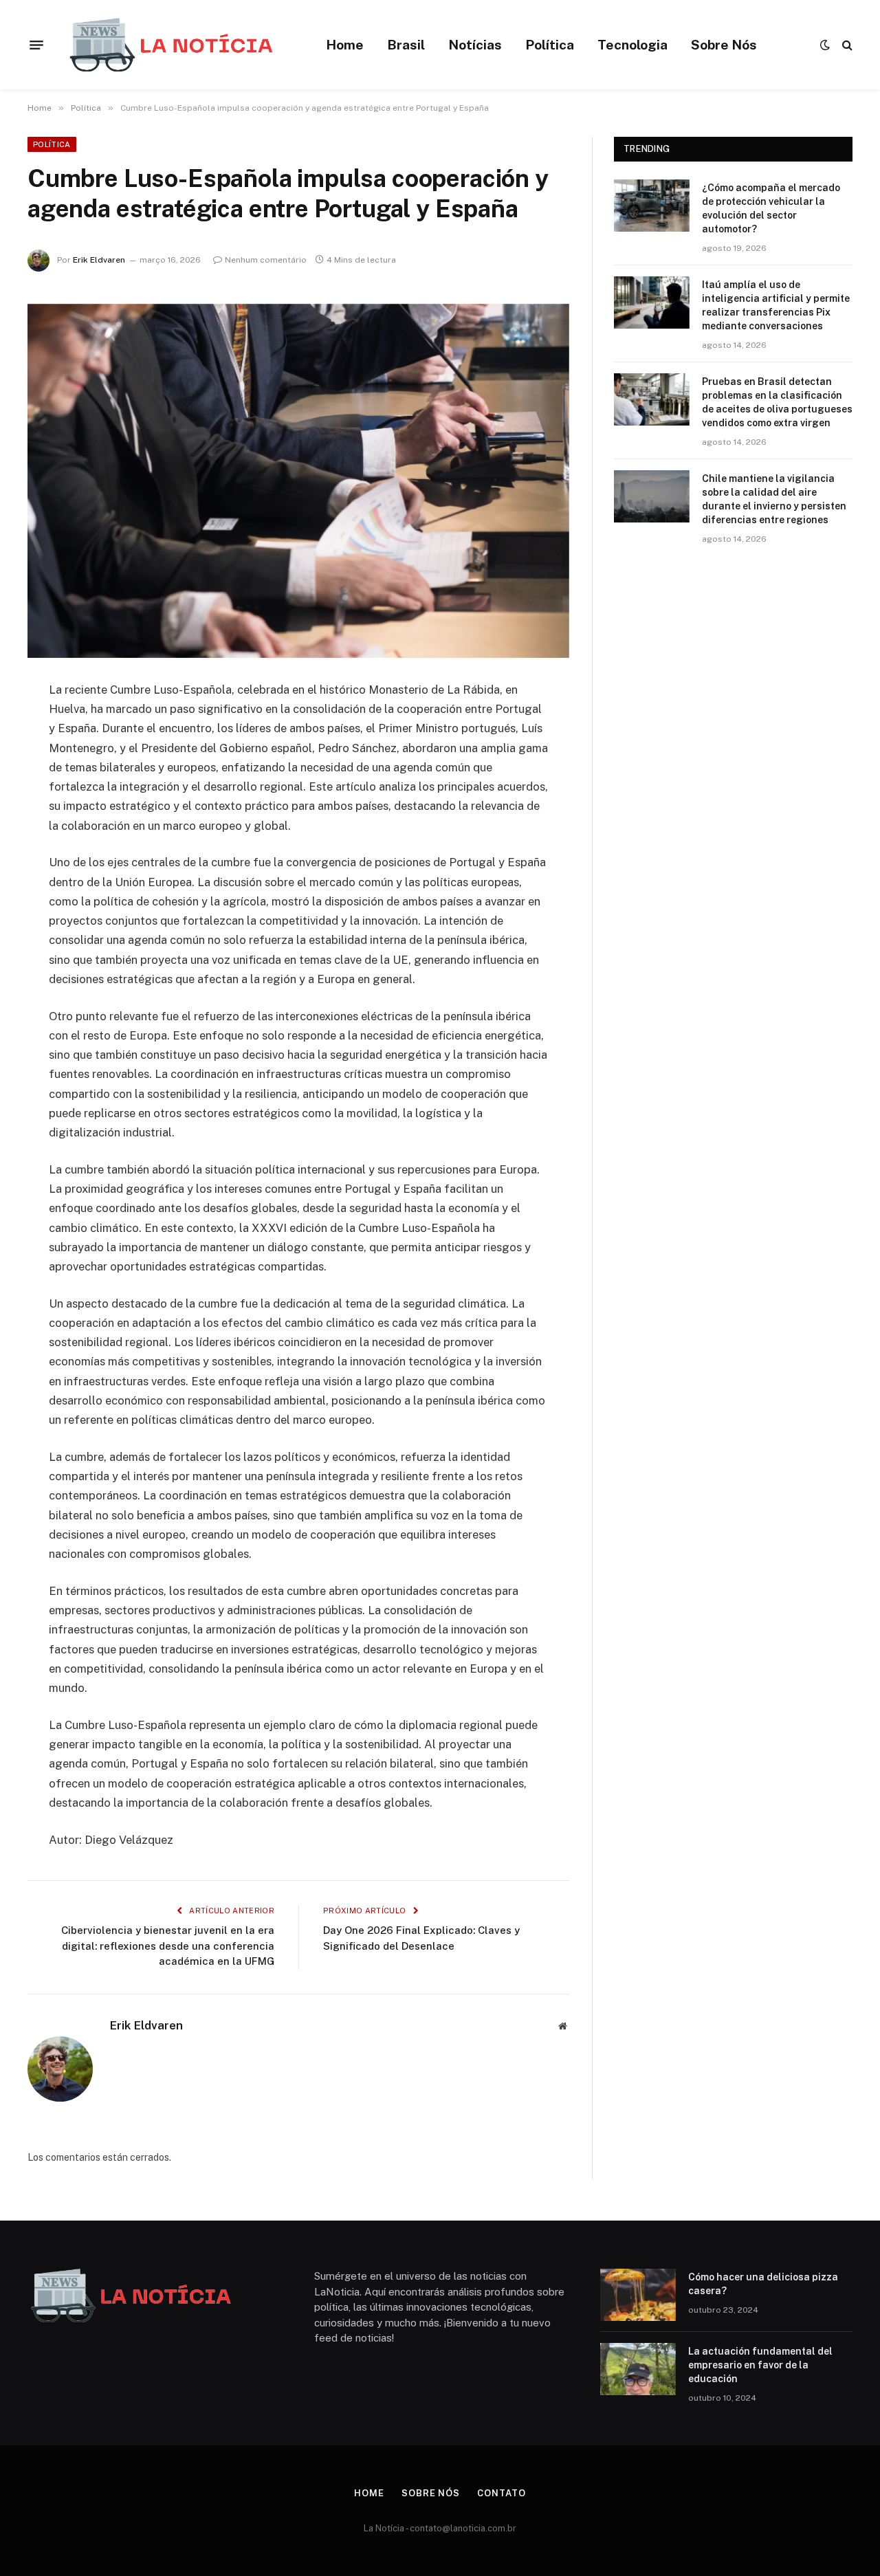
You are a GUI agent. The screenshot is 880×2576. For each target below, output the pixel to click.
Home (345, 45)
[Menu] (36, 45)
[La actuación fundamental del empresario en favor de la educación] (638, 2369)
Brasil (406, 45)
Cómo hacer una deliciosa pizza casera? (763, 2284)
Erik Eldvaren (99, 260)
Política (550, 45)
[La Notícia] (171, 45)
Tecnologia (632, 45)
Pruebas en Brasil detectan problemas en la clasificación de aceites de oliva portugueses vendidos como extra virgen (777, 402)
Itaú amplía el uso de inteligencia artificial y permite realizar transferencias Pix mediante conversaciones (776, 305)
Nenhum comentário (266, 260)
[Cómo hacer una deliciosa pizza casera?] (638, 2295)
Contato (501, 2493)
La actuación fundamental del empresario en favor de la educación (760, 2365)
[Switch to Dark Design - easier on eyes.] (825, 45)
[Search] (846, 45)
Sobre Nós (724, 45)
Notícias (475, 45)
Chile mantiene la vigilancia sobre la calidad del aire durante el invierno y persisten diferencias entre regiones (774, 499)
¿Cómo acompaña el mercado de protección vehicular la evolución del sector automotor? (771, 208)
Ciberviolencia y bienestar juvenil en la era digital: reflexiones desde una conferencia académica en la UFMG (168, 1946)
